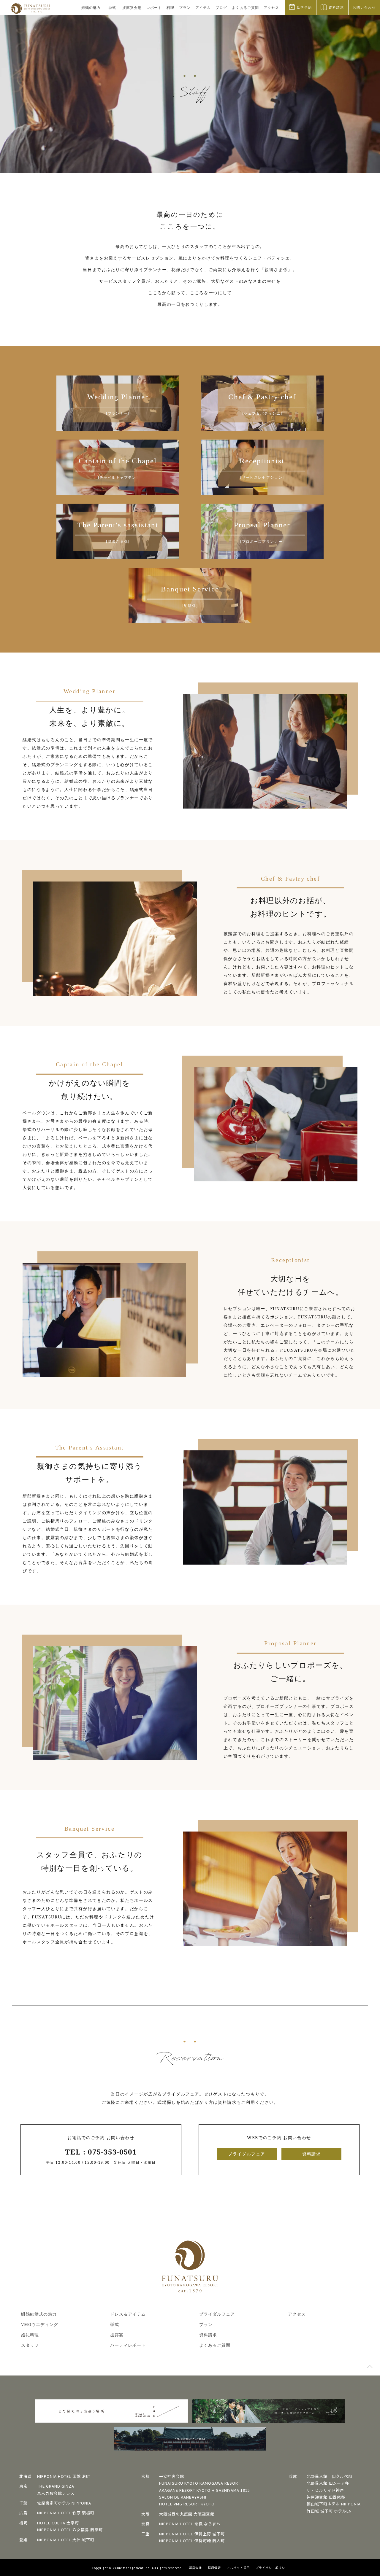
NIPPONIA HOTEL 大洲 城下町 (66, 2540)
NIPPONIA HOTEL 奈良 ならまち (190, 2524)
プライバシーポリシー (272, 2568)
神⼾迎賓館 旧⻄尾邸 (326, 2497)
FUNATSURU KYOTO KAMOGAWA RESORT (200, 2483)
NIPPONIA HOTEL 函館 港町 (64, 2476)
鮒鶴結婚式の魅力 (39, 2314)
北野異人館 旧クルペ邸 (330, 2476)
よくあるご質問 (245, 8)
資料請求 (312, 2154)
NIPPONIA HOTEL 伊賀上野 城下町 (192, 2534)
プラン (185, 8)
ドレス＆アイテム (128, 2314)
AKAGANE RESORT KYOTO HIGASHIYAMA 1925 (205, 2490)
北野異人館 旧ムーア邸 (328, 2483)
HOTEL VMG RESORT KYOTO (187, 2504)
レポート (154, 8)
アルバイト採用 (238, 2568)
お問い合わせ (364, 7)
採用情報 (214, 2568)
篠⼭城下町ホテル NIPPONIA (334, 2504)
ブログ (221, 8)
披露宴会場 (132, 8)
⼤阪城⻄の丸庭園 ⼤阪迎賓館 (187, 2514)
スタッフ (30, 2345)
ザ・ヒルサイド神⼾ (325, 2490)
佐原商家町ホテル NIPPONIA (64, 2503)
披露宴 (117, 2335)
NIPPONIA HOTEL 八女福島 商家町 (70, 2530)
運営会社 (195, 2568)
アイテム (203, 8)
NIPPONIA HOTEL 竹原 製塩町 (66, 2513)
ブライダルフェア (247, 2154)
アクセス (271, 8)
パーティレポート (128, 2345)
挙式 (112, 8)
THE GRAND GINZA (56, 2486)
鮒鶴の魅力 (91, 8)
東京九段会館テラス (56, 2493)
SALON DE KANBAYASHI (183, 2497)
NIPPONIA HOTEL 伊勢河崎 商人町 (192, 2541)
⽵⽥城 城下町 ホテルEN (329, 2511)
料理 (170, 8)
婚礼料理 (30, 2335)
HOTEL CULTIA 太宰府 (58, 2523)
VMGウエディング (40, 2324)
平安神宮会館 (172, 2476)
